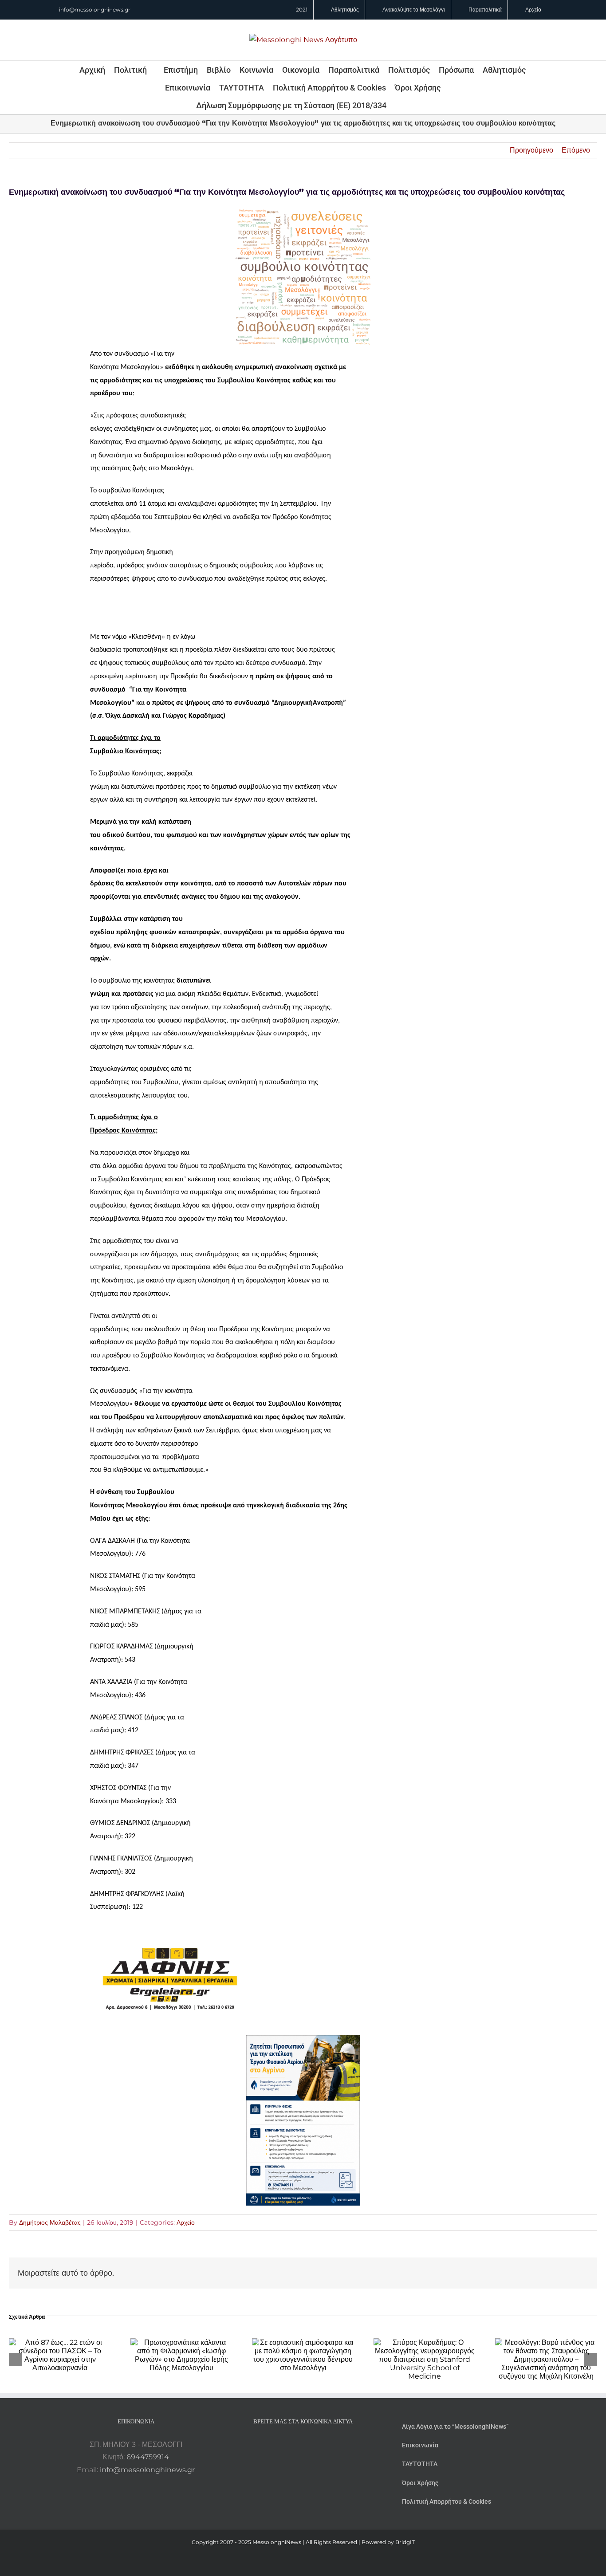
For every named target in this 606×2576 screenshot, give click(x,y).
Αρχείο (186, 2222)
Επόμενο (576, 150)
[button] (398, 105)
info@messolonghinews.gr (95, 10)
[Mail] (327, 2445)
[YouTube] (279, 2445)
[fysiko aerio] (303, 2041)
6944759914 (148, 2457)
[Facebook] (291, 2445)
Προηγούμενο (531, 150)
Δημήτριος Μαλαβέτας (50, 2222)
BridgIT (405, 2542)
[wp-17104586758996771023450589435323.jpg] (170, 1929)
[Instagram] (303, 2445)
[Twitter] (315, 2445)
